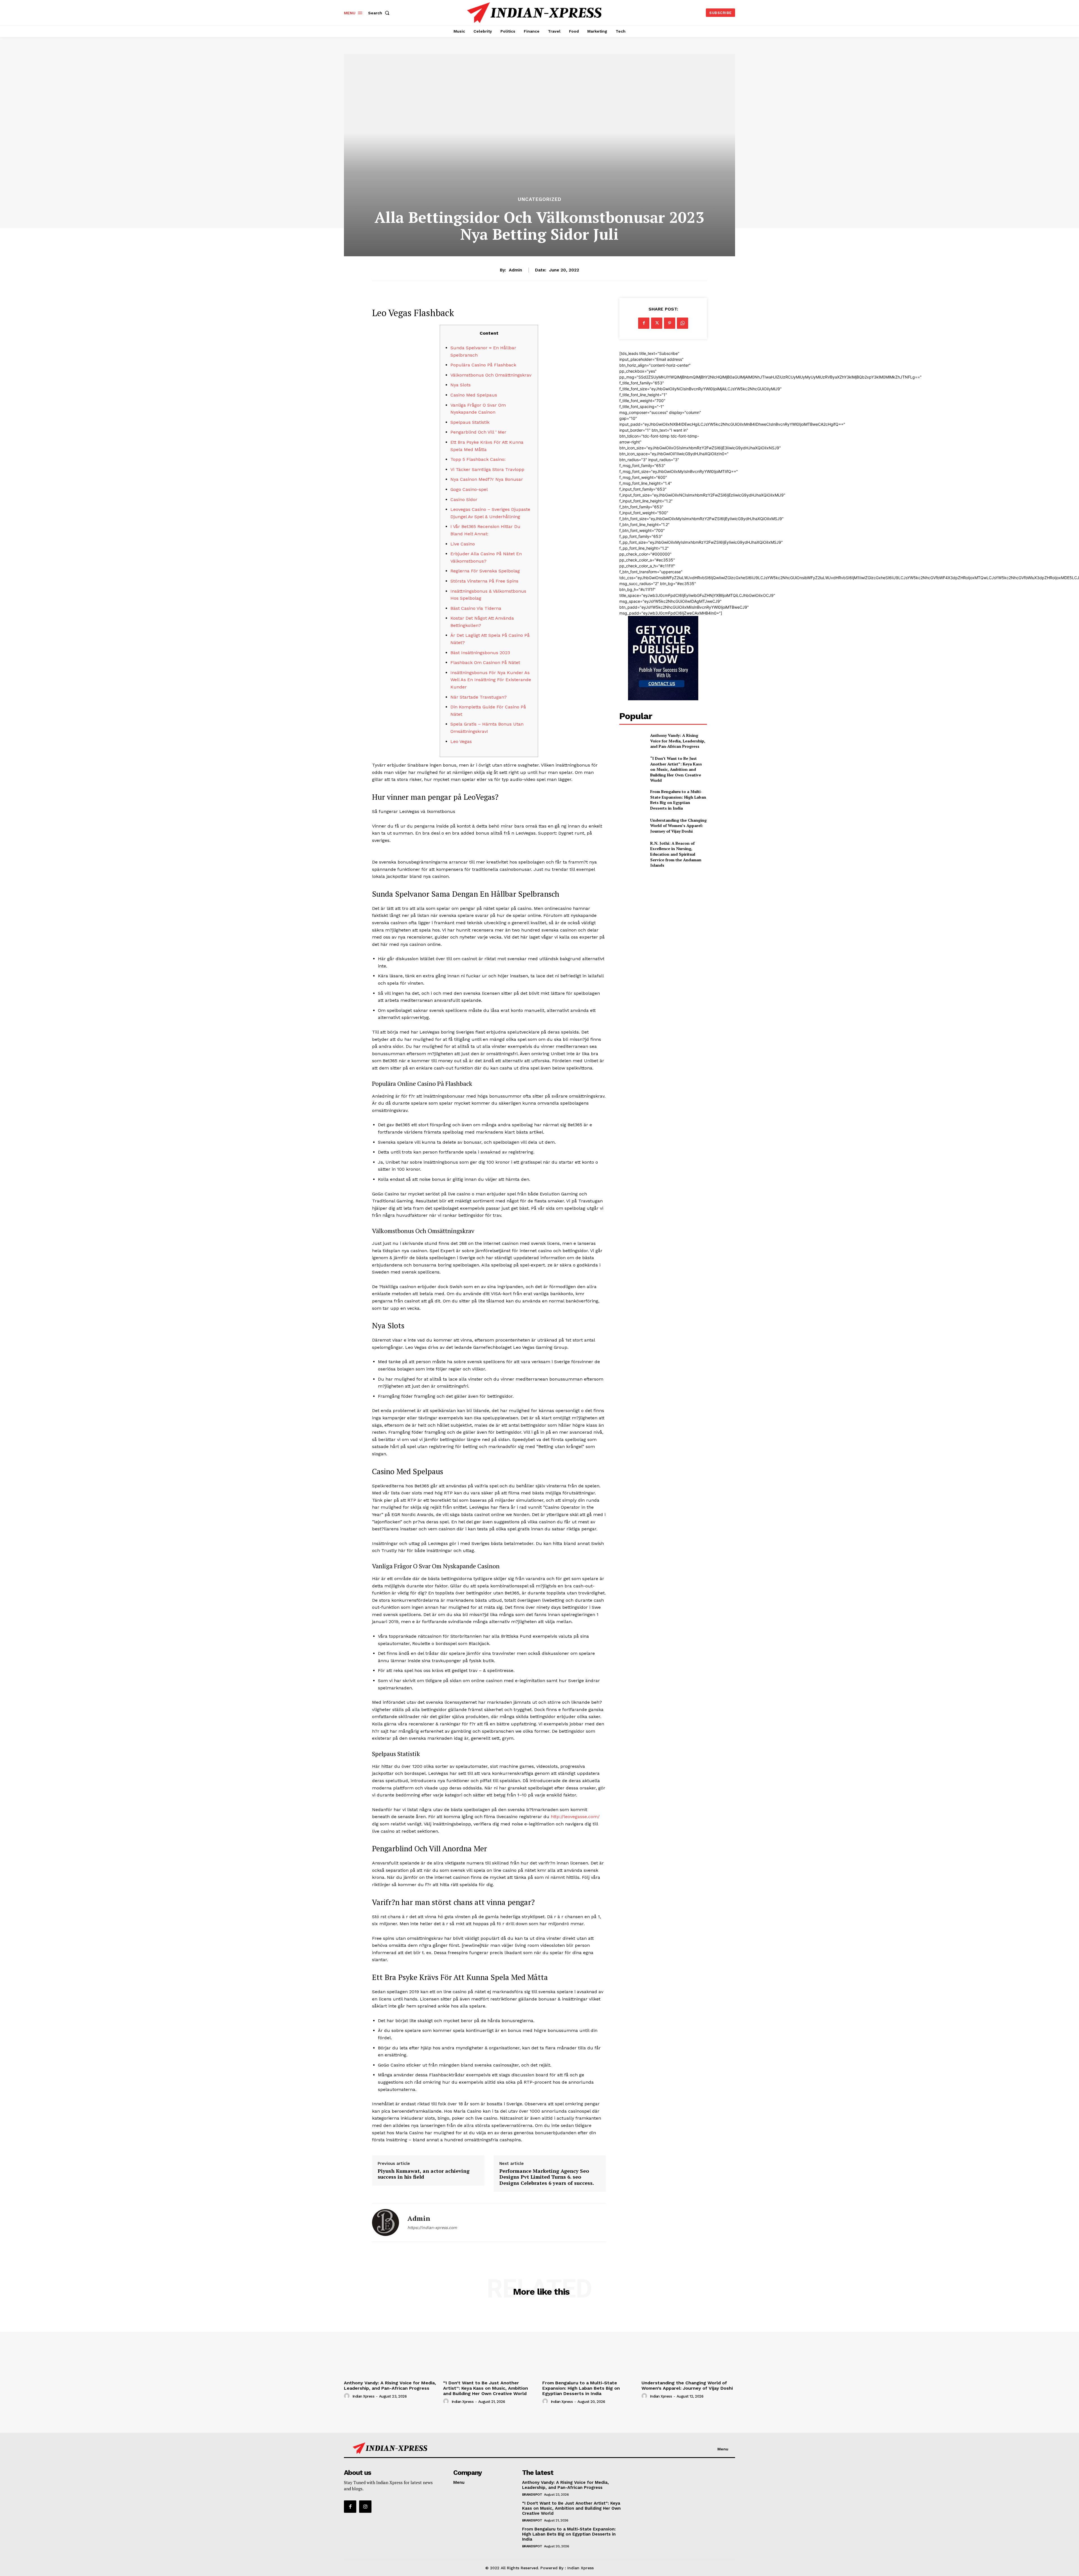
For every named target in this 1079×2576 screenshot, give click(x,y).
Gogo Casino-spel (469, 489)
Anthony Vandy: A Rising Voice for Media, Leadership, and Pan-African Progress (678, 741)
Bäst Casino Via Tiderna (476, 608)
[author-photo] (348, 2396)
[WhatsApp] (683, 323)
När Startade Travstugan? (479, 697)
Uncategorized (540, 199)
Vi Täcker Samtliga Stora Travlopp (487, 469)
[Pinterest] (670, 323)
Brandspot (532, 2495)
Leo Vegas (461, 741)
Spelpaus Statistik (470, 422)
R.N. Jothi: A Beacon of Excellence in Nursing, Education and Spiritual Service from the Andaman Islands (676, 854)
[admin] (386, 2222)
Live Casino (463, 544)
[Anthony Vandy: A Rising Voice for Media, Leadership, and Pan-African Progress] (632, 741)
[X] (657, 323)
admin (515, 270)
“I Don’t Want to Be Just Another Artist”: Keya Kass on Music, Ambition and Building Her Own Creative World (676, 769)
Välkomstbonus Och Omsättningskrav (491, 375)
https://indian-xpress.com (432, 2228)
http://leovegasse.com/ (575, 1817)
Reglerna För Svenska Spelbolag (485, 571)
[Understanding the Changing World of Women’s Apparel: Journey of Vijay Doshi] (632, 825)
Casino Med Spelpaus (474, 395)
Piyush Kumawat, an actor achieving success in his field (424, 2174)
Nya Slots (461, 385)
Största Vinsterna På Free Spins (484, 581)
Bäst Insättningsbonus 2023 (480, 653)
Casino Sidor (464, 499)
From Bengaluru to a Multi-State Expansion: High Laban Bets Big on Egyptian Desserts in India (678, 800)
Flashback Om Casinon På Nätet (485, 662)
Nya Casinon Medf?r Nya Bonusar (487, 479)
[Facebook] (644, 323)
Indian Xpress (363, 2396)
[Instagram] (365, 2507)
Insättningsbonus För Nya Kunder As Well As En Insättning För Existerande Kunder (491, 680)
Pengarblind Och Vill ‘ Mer (478, 432)
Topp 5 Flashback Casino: (478, 459)
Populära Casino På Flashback (483, 365)
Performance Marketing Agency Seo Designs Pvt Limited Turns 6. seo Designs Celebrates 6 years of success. (547, 2177)
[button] (380, 13)
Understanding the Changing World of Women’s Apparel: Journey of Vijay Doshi (678, 826)
